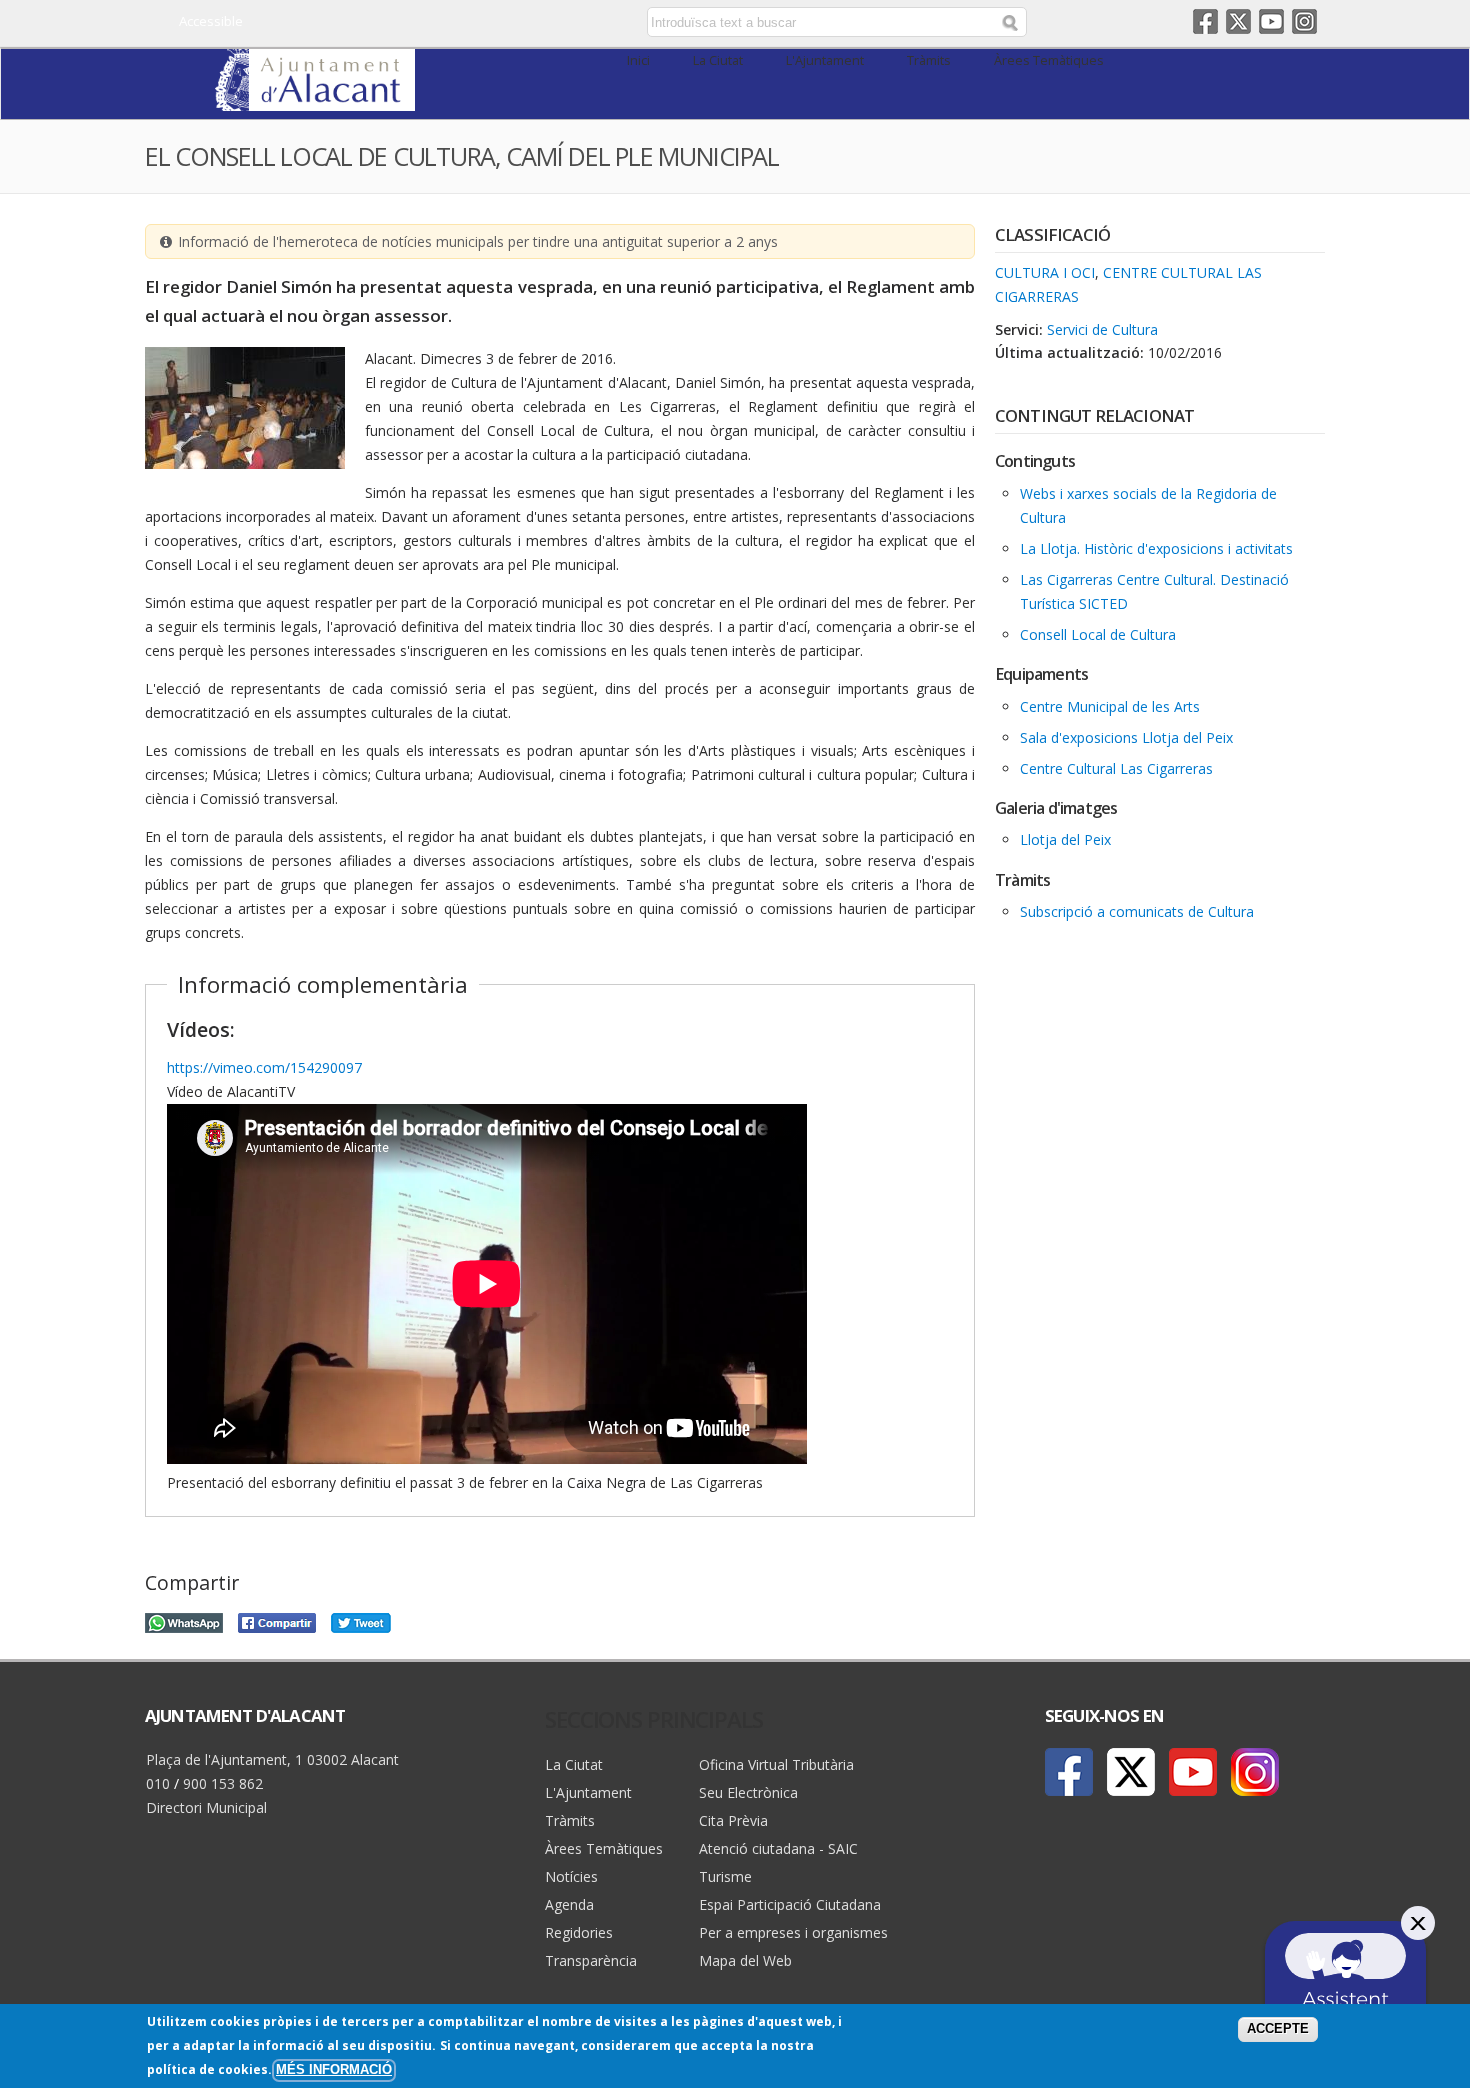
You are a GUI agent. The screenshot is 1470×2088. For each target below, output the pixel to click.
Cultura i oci (1045, 272)
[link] (315, 99)
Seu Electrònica (748, 1792)
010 (158, 1783)
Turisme (725, 1876)
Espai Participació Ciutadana (790, 1904)
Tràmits (929, 60)
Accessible (211, 21)
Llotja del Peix (1065, 839)
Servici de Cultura (1102, 329)
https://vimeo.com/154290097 (264, 1067)
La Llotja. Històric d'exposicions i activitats (1156, 548)
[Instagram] (1255, 1772)
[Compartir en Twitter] (361, 1620)
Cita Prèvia (733, 1820)
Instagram (1304, 21)
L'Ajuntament (825, 60)
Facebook (1205, 21)
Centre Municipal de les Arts (1110, 706)
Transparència (591, 1960)
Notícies (571, 1876)
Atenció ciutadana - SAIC (778, 1848)
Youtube (1271, 21)
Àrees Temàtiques (1049, 60)
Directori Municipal (206, 1807)
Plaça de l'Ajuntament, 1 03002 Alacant (272, 1759)
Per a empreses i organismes (793, 1932)
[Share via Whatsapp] (184, 1620)
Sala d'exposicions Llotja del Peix (1126, 737)
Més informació (334, 2070)
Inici (638, 60)
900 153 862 (223, 1783)
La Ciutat (718, 60)
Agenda (569, 1904)
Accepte (1278, 2029)
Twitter (1238, 21)
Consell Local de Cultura (1098, 634)
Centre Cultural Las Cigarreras (1116, 768)
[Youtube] (1193, 1772)
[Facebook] (1069, 1772)
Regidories (579, 1932)
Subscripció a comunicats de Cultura (1137, 911)
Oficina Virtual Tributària (776, 1764)
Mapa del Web (745, 1960)
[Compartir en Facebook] (277, 1620)
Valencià (506, 23)
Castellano (477, 23)
